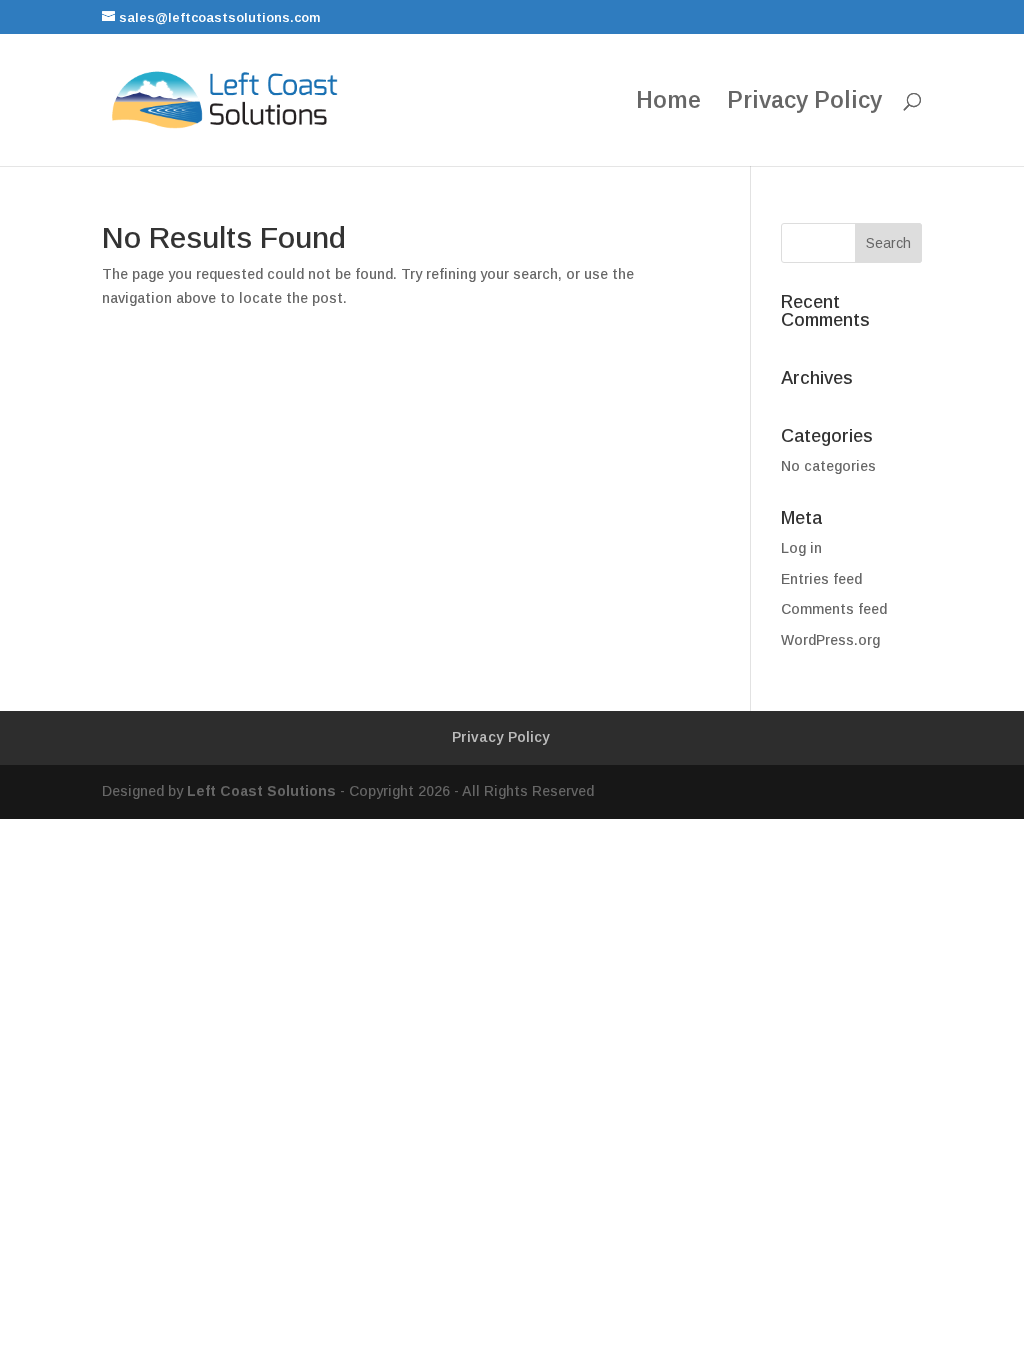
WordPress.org (830, 640)
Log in (801, 548)
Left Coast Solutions (261, 791)
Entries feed (821, 579)
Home (668, 103)
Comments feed (834, 609)
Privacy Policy (804, 103)
